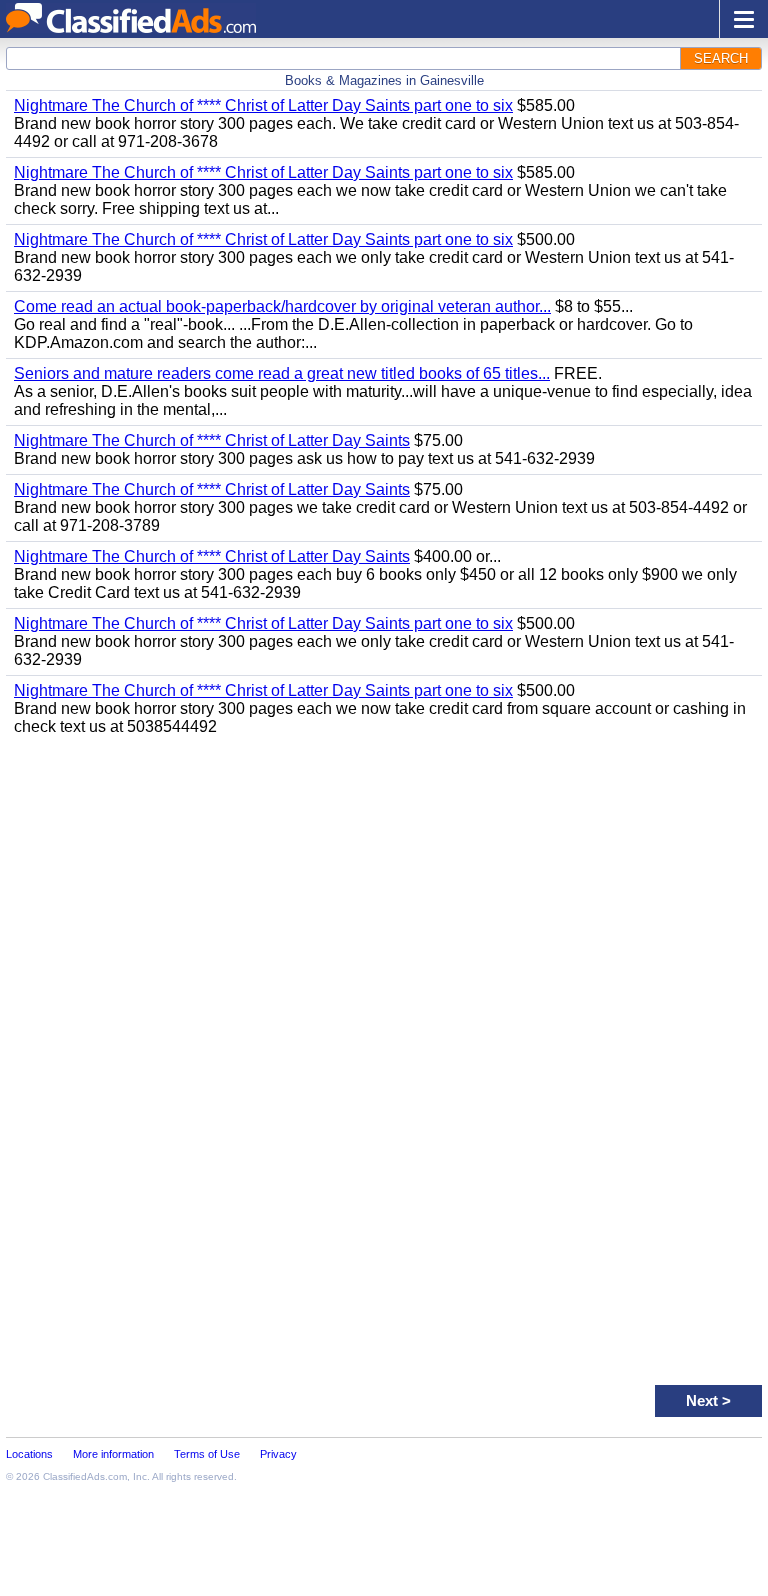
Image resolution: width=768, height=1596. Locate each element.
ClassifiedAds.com (85, 1476)
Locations (29, 1454)
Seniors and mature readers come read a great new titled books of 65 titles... (282, 373)
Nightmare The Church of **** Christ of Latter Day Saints (212, 440)
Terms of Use (207, 1454)
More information (113, 1454)
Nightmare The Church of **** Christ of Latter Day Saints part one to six (263, 105)
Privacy (278, 1454)
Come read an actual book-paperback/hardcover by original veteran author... (282, 306)
